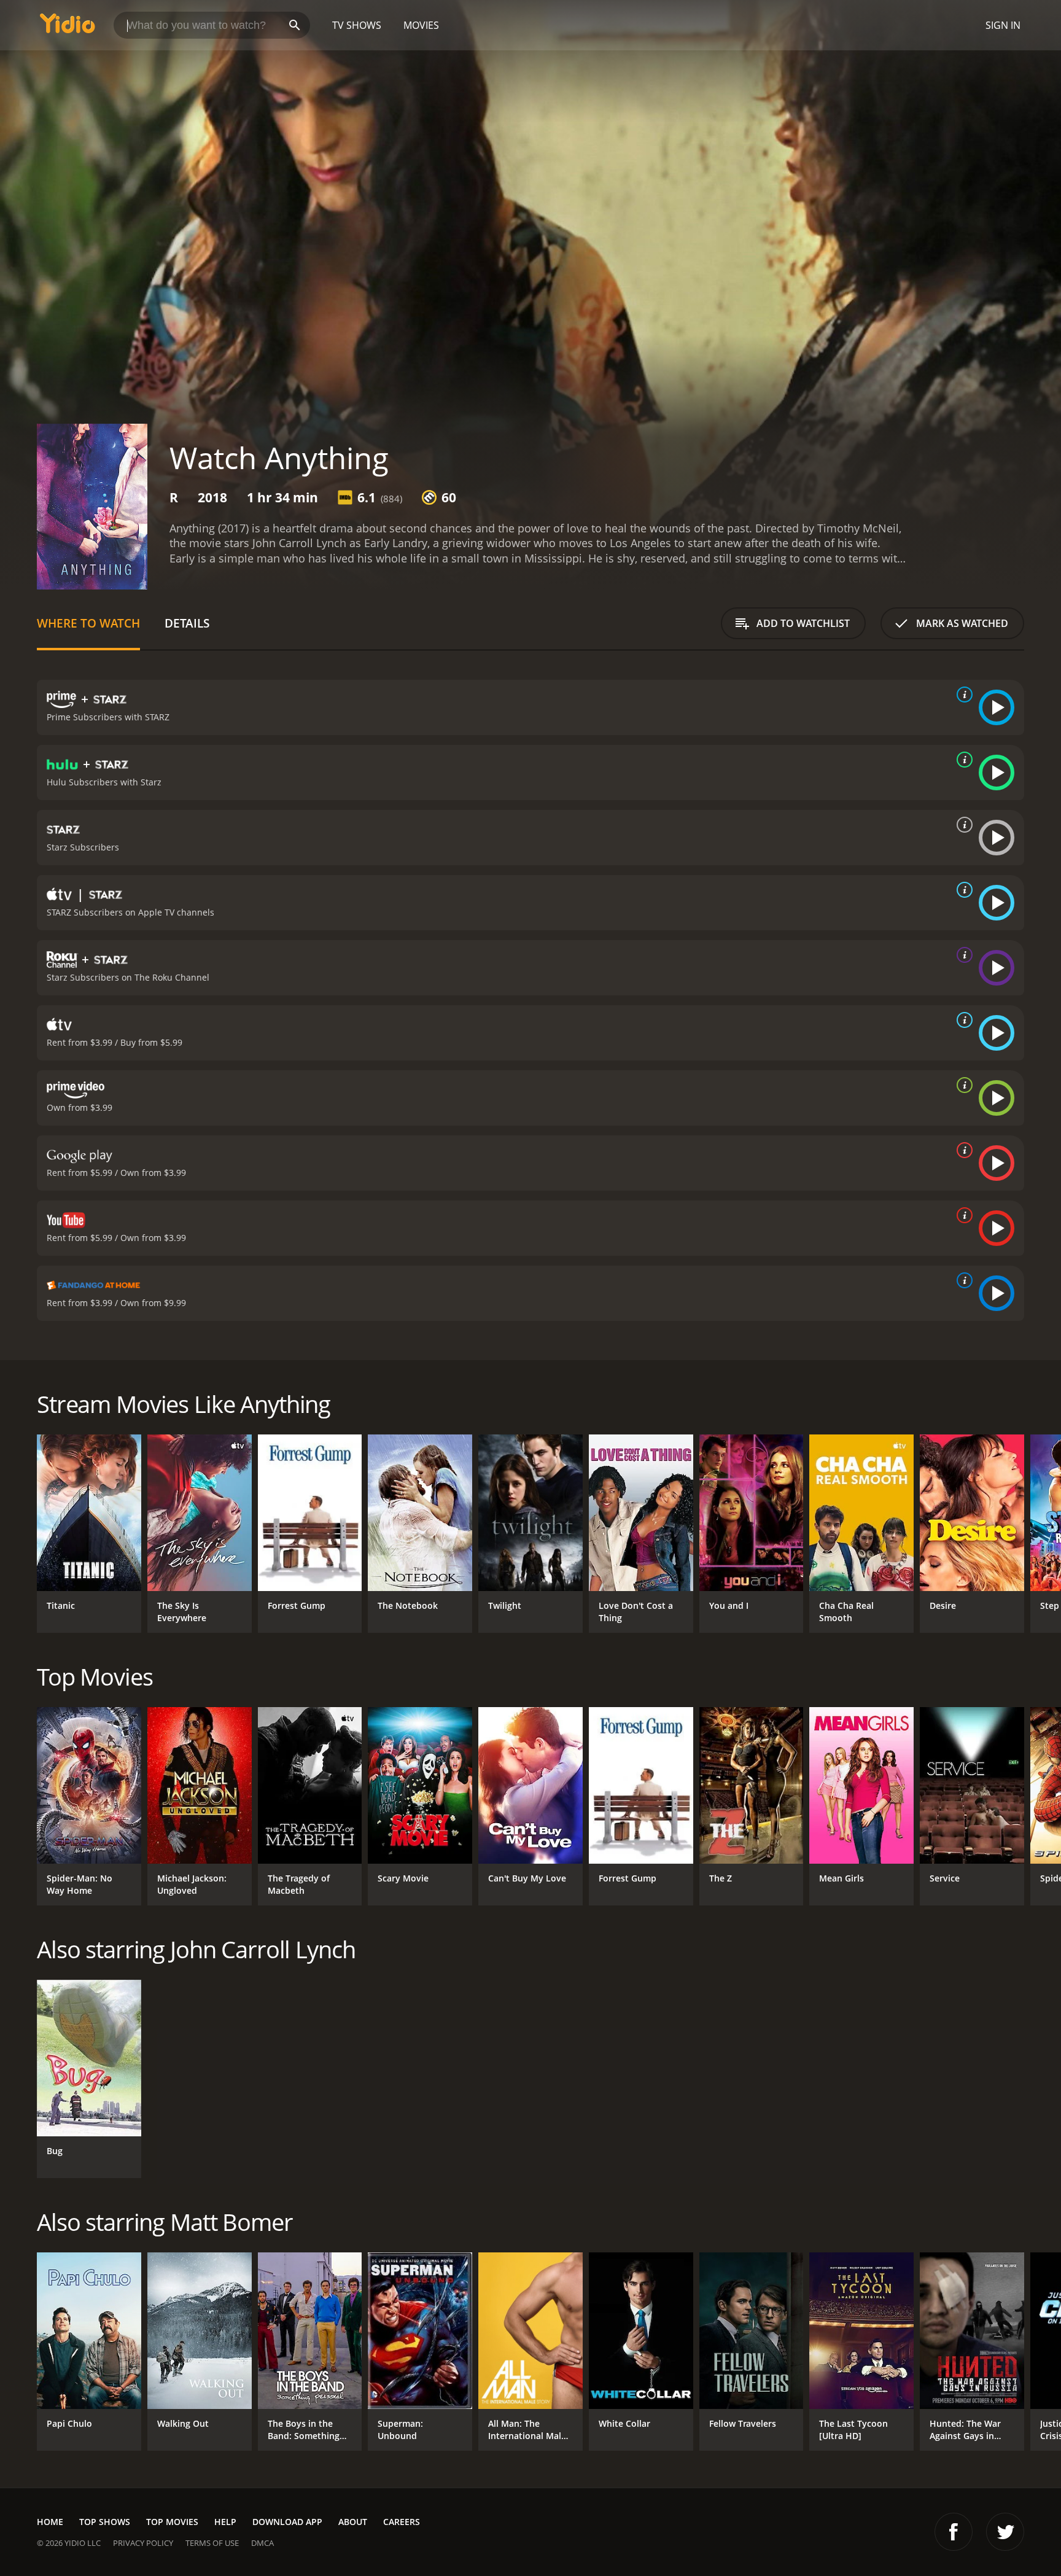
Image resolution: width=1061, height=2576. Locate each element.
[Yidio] (68, 27)
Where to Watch (88, 623)
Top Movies (172, 2522)
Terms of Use (212, 2543)
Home (50, 2522)
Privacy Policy (143, 2543)
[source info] (962, 695)
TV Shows (357, 25)
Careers (402, 2522)
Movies (421, 25)
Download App (287, 2522)
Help (225, 2522)
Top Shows (105, 2522)
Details (187, 623)
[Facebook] (954, 2532)
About (353, 2522)
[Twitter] (1005, 2532)
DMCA (262, 2543)
